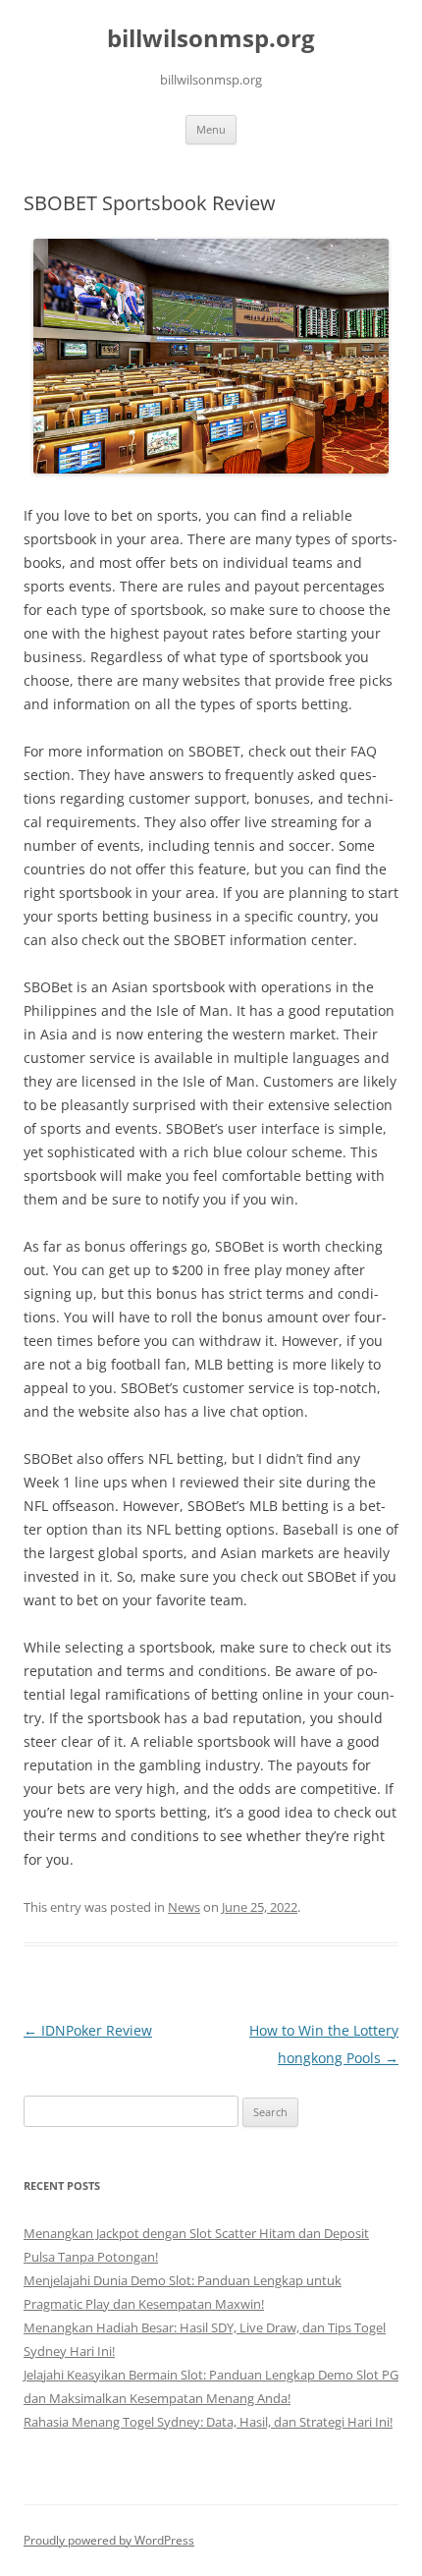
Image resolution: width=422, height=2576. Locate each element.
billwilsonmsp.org (211, 39)
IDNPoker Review (88, 2030)
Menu (211, 129)
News (184, 1907)
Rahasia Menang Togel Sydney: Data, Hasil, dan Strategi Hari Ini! (208, 2422)
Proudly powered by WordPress (109, 2540)
